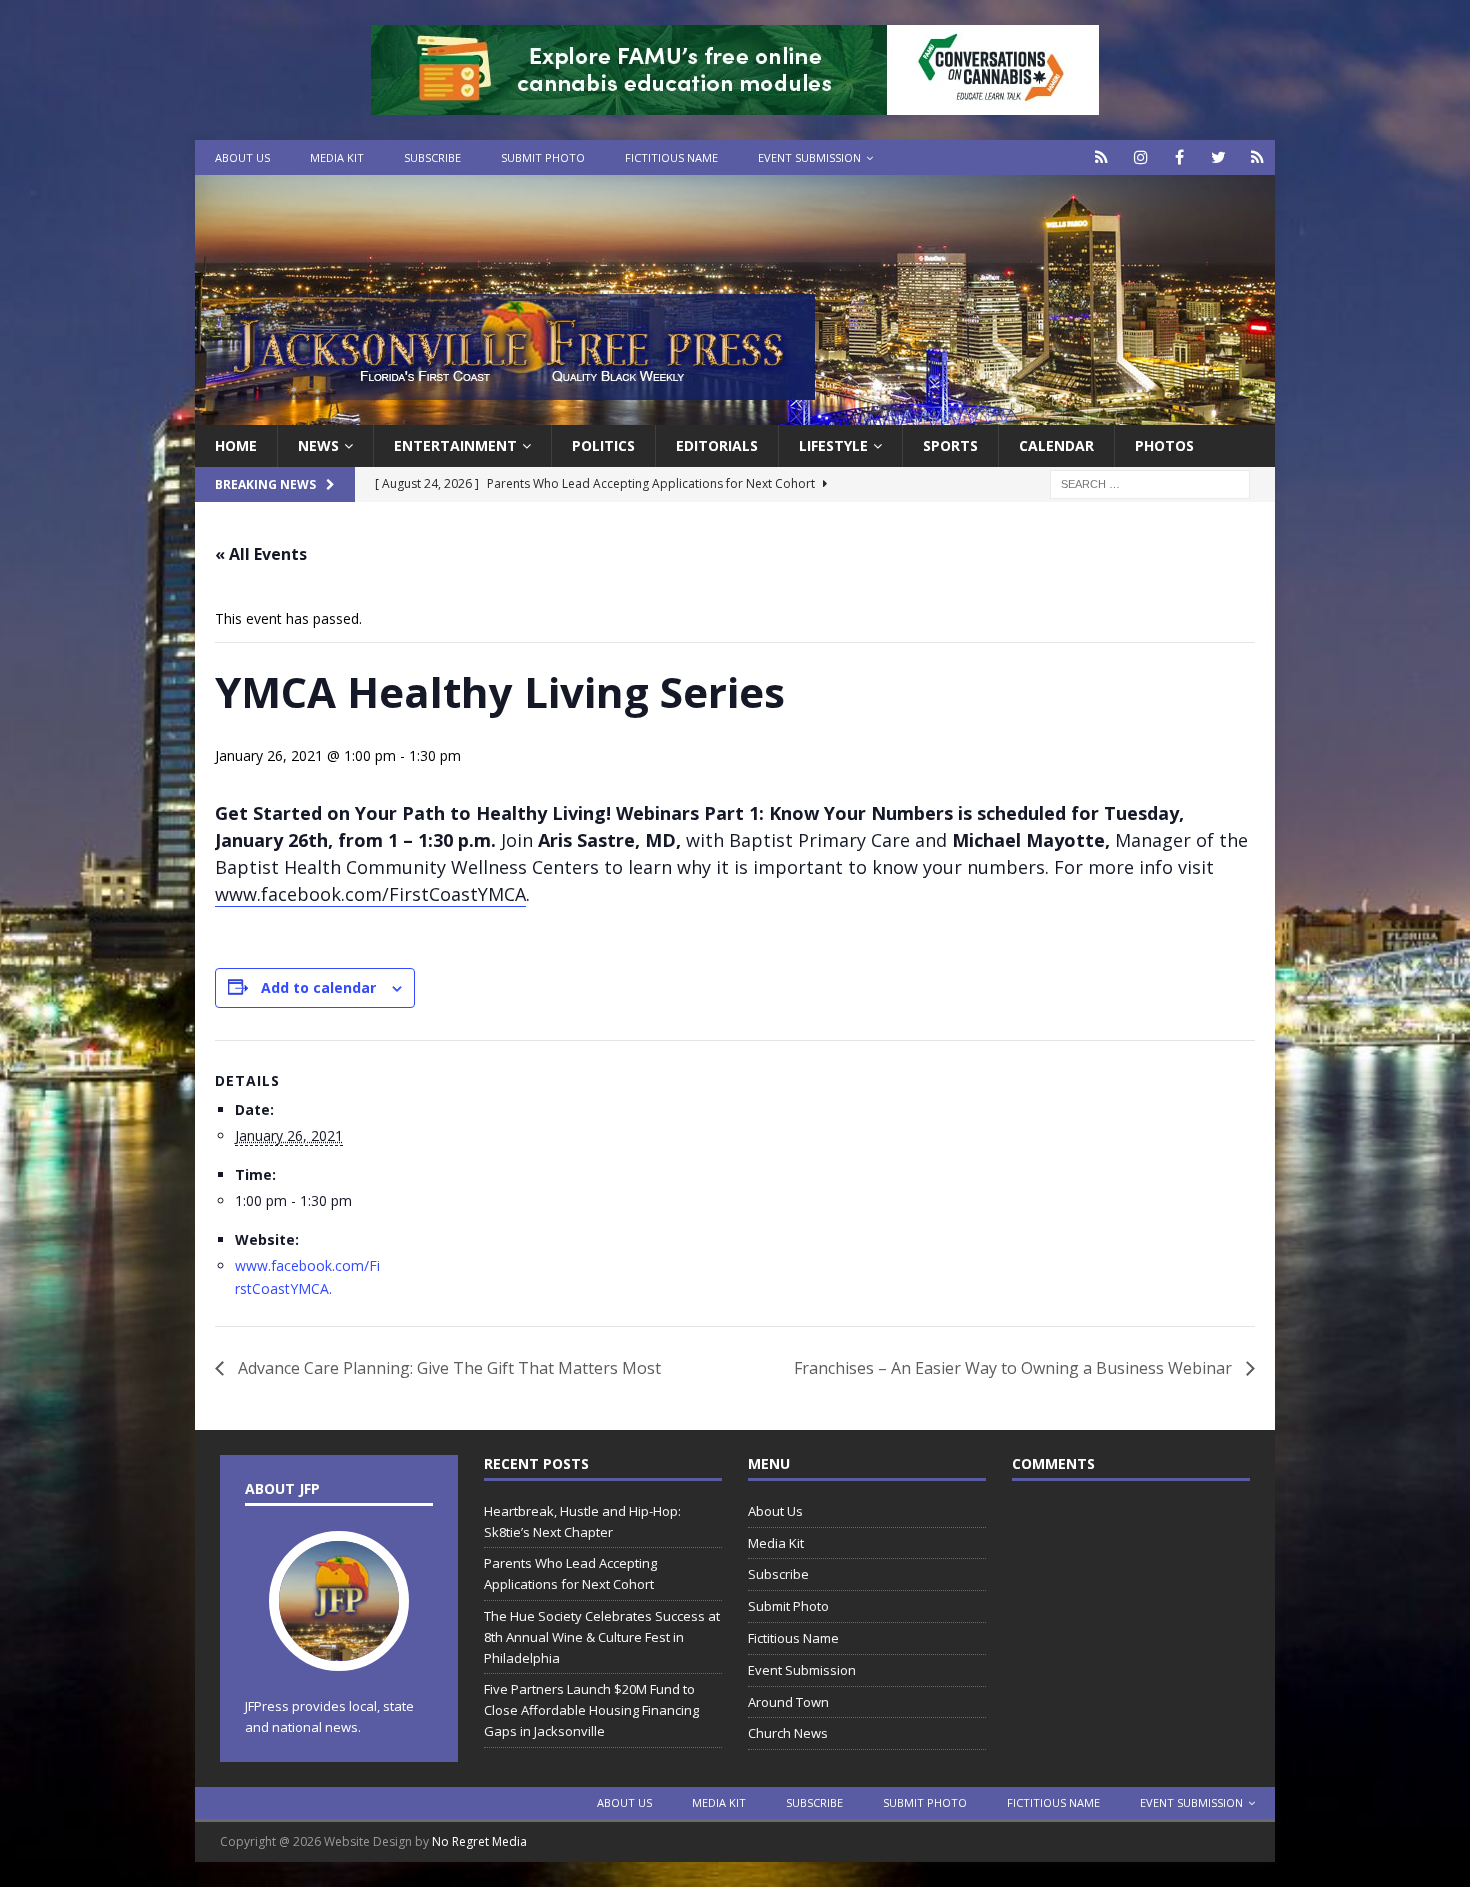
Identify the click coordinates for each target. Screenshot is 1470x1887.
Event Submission (809, 157)
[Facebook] (1179, 157)
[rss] (1257, 157)
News (318, 445)
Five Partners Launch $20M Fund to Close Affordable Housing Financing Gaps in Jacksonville (591, 1710)
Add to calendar (318, 987)
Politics (603, 445)
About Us (242, 157)
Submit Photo (543, 157)
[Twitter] (1218, 157)
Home (236, 445)
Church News (788, 1733)
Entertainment (455, 445)
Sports (950, 445)
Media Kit (337, 157)
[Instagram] (1140, 157)
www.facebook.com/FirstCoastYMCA (370, 894)
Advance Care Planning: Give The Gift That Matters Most (451, 1368)
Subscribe (432, 157)
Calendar (1056, 445)
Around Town (788, 1702)
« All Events (261, 554)
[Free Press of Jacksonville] (735, 413)
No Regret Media (479, 1841)
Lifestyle (833, 445)
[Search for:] (1150, 483)
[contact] (1101, 157)
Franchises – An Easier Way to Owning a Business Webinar (1015, 1368)
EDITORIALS (717, 445)
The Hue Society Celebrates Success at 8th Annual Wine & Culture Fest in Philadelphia (602, 1637)
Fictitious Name (671, 157)
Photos (1164, 445)
